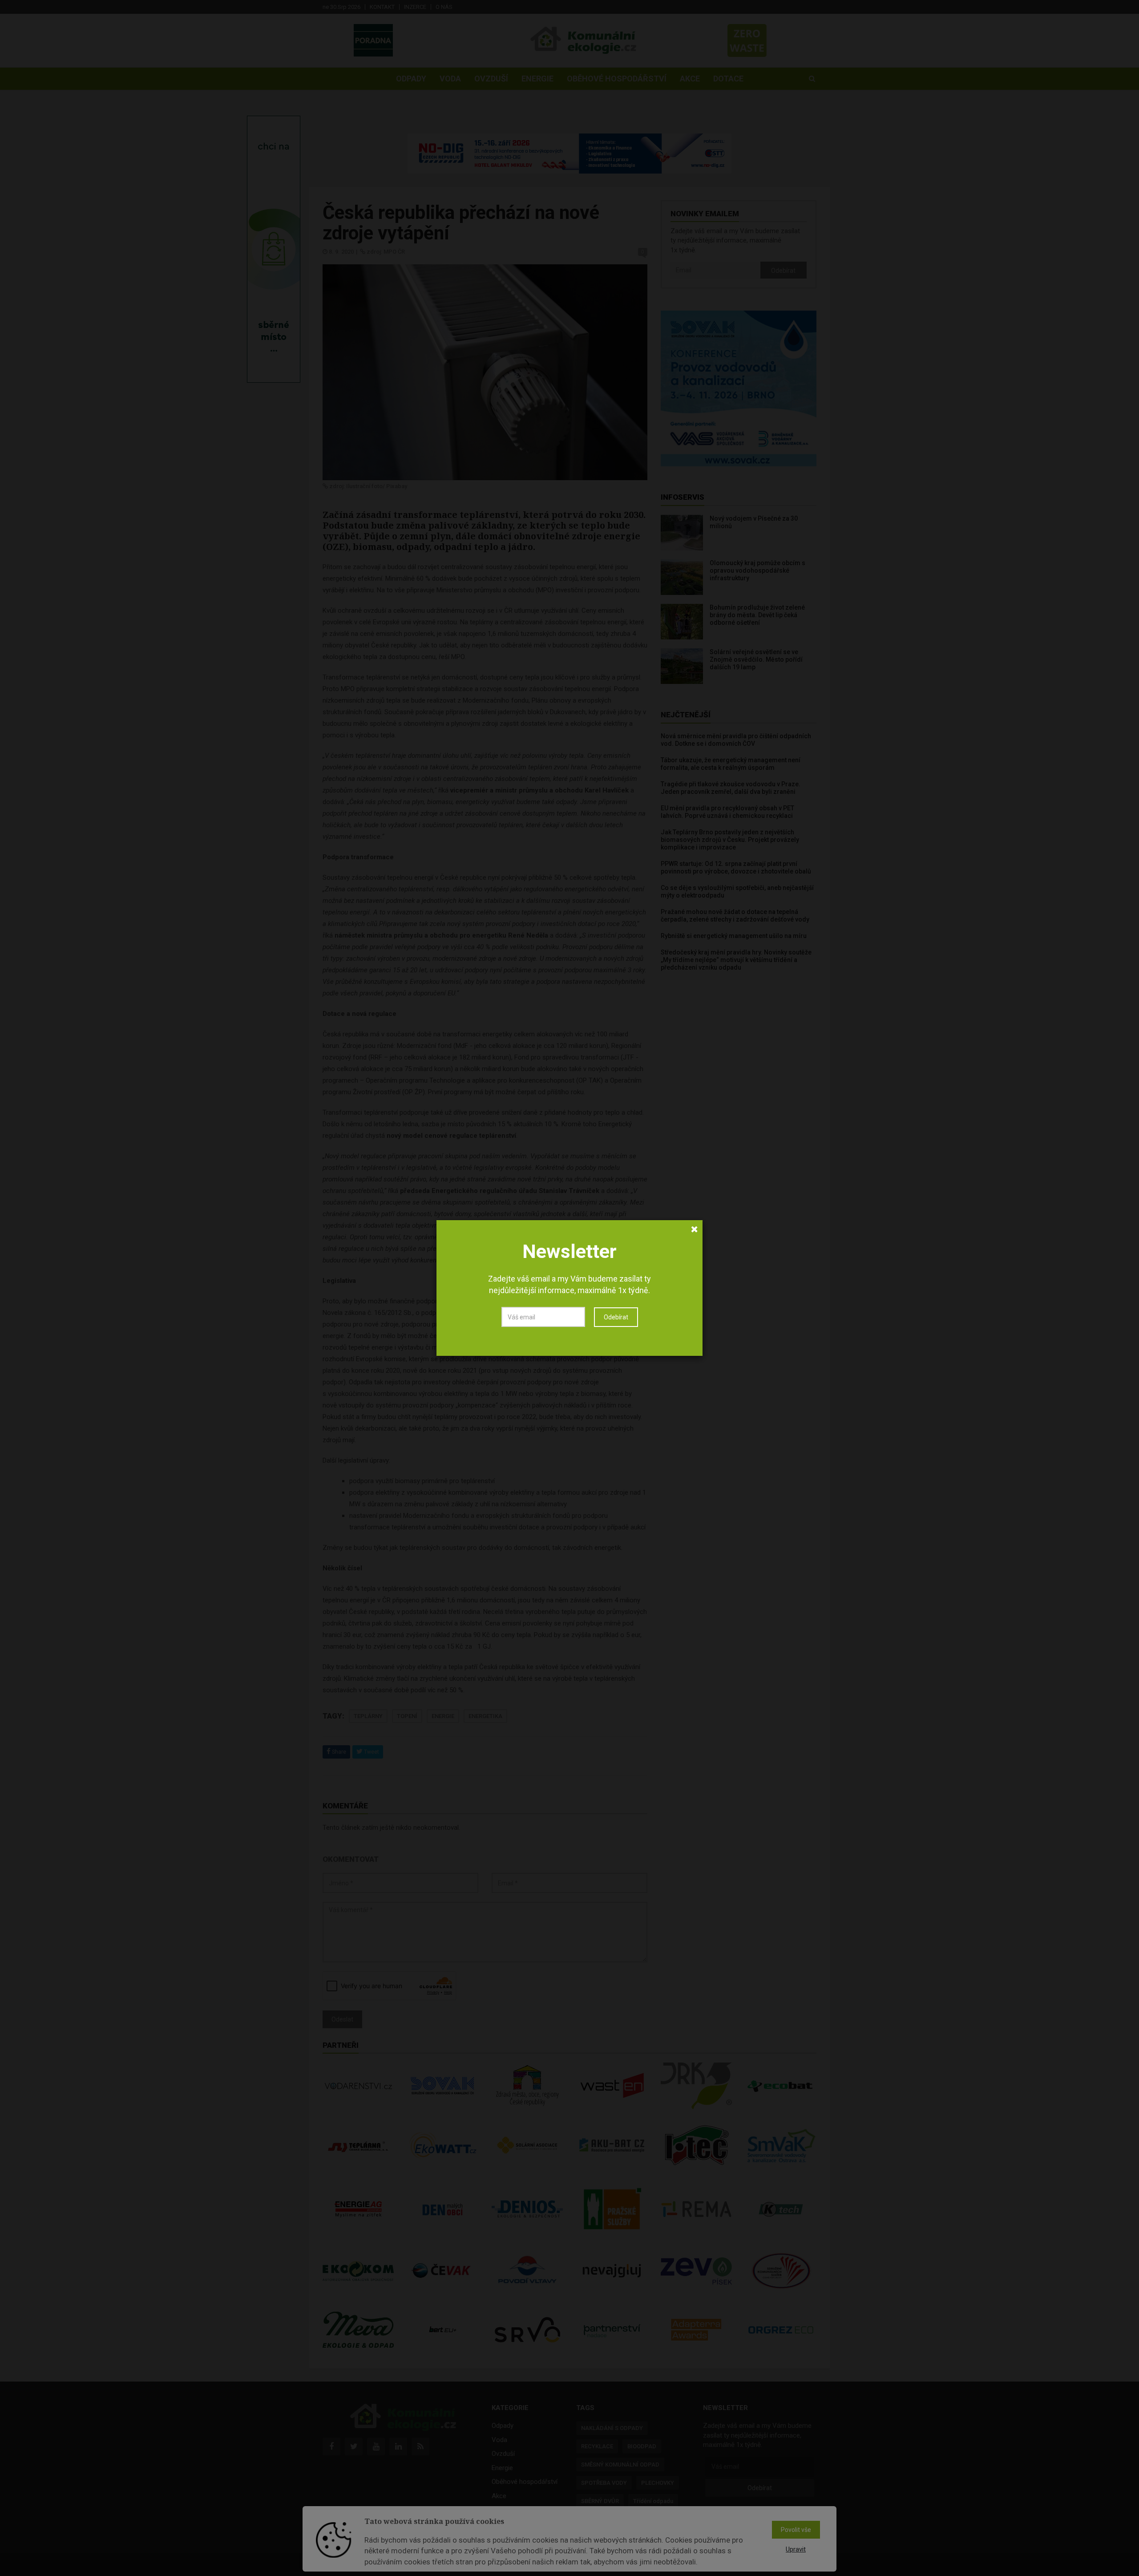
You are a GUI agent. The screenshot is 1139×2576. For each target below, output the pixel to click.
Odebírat (616, 1317)
